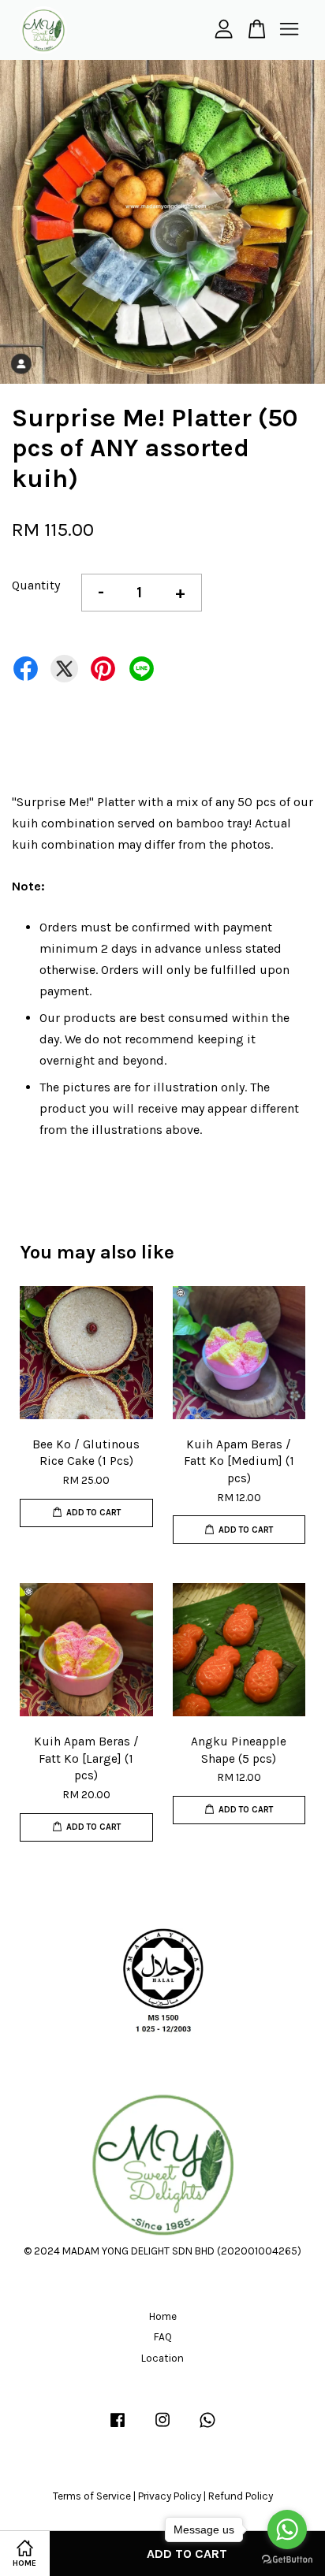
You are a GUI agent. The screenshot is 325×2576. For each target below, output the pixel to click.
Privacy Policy (170, 2496)
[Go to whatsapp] (287, 2530)
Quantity (36, 585)
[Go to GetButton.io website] (287, 2560)
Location (162, 2358)
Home (163, 2316)
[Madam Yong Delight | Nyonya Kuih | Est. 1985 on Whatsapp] (207, 2427)
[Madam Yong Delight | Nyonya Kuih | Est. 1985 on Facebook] (118, 2427)
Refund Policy (241, 2496)
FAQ (163, 2337)
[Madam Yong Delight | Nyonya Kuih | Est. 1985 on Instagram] (162, 2427)
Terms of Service (92, 2496)
